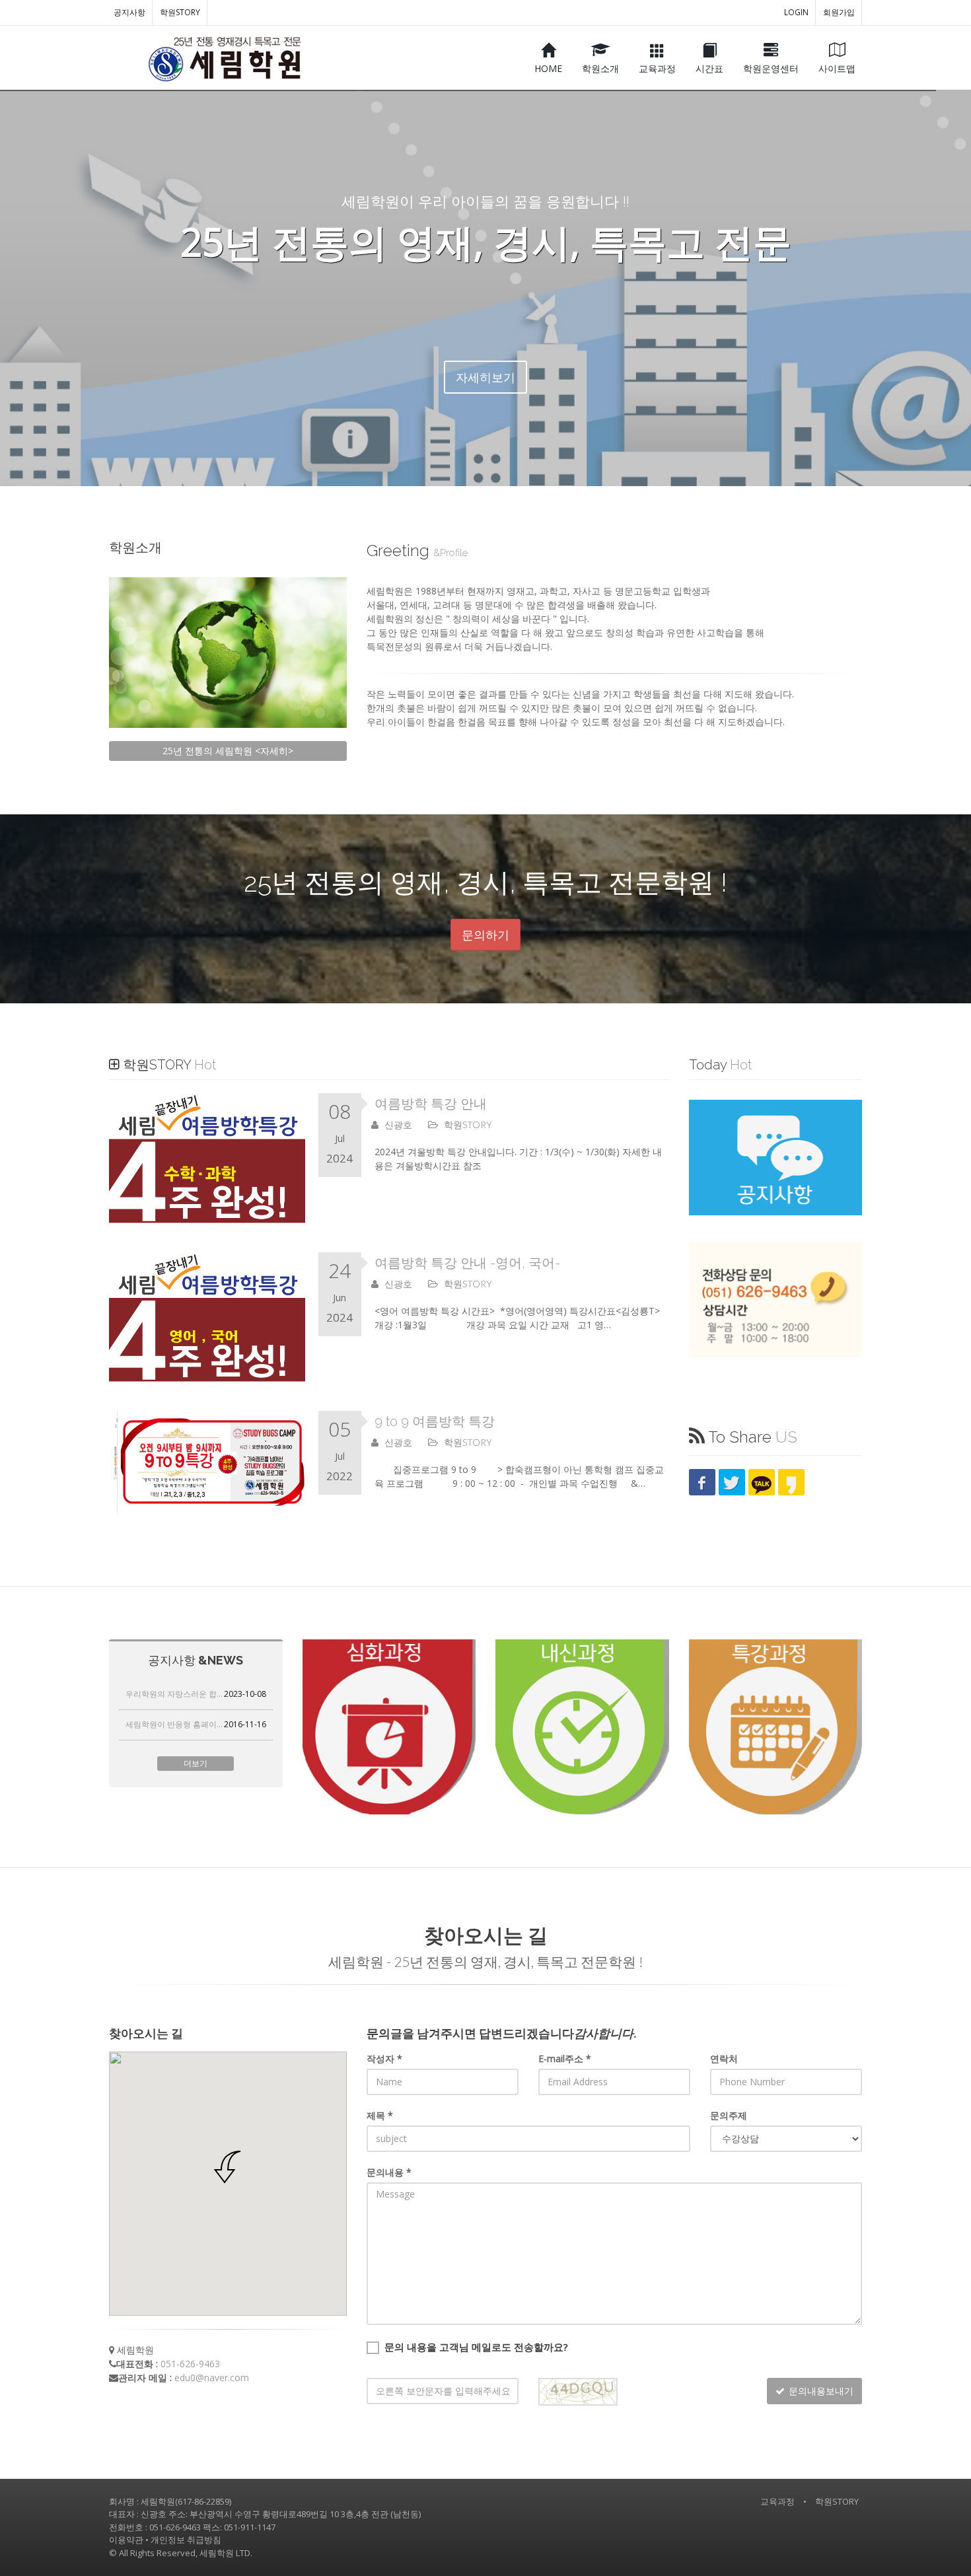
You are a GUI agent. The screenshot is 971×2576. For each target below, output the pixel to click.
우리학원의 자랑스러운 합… (196, 1694)
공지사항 (129, 12)
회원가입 (839, 12)
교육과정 (777, 2501)
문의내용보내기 (821, 2391)
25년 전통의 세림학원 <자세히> (228, 751)
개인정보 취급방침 (186, 2540)
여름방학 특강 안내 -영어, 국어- (467, 1263)
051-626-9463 (190, 2364)
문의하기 (485, 935)
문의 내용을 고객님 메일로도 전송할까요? (476, 2347)
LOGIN (796, 12)
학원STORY (180, 12)
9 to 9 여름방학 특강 (435, 1421)
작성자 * (384, 2058)
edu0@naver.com (212, 2378)
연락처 (724, 2058)
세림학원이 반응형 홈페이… (196, 1724)
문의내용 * (389, 2172)
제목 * (380, 2115)
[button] (228, 2167)
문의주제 (729, 2115)
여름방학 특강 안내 (431, 1104)
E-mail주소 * (565, 2058)
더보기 (196, 1763)
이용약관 (126, 2540)
